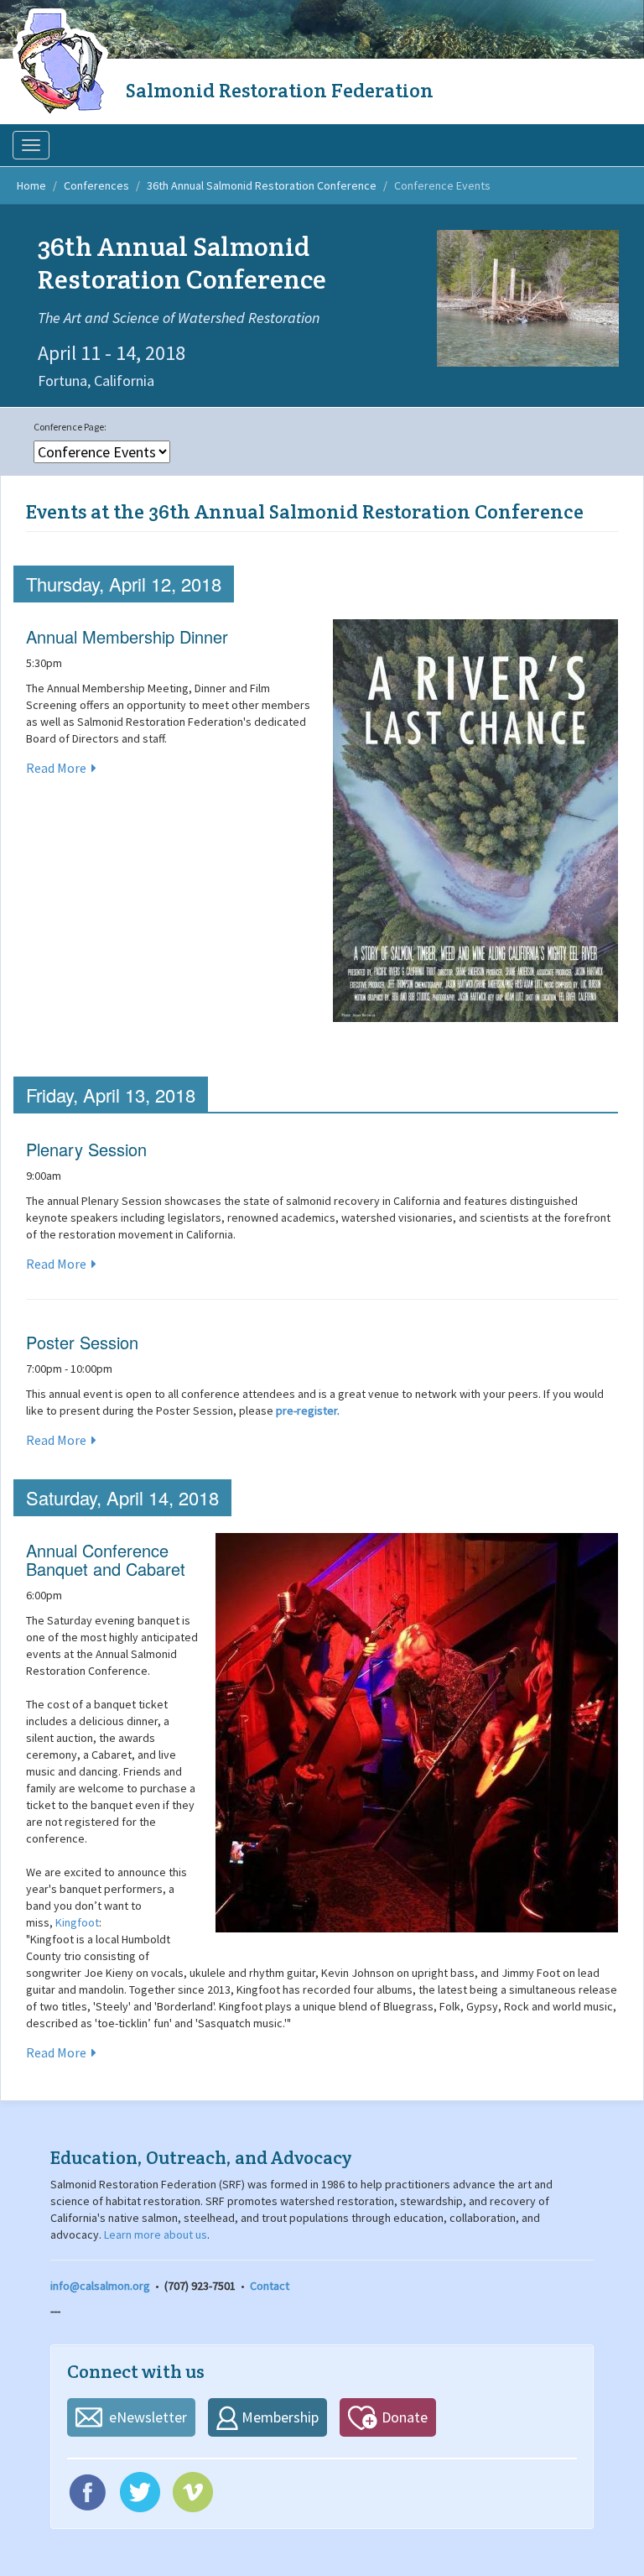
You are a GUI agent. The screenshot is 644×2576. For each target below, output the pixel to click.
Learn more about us (156, 2234)
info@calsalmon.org (100, 2286)
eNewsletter (148, 2417)
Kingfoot (77, 1922)
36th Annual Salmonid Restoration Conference (262, 185)
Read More (56, 768)
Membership (280, 2417)
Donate (405, 2417)
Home (31, 185)
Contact (270, 2286)
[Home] (63, 63)
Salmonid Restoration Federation (280, 90)
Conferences (96, 185)
